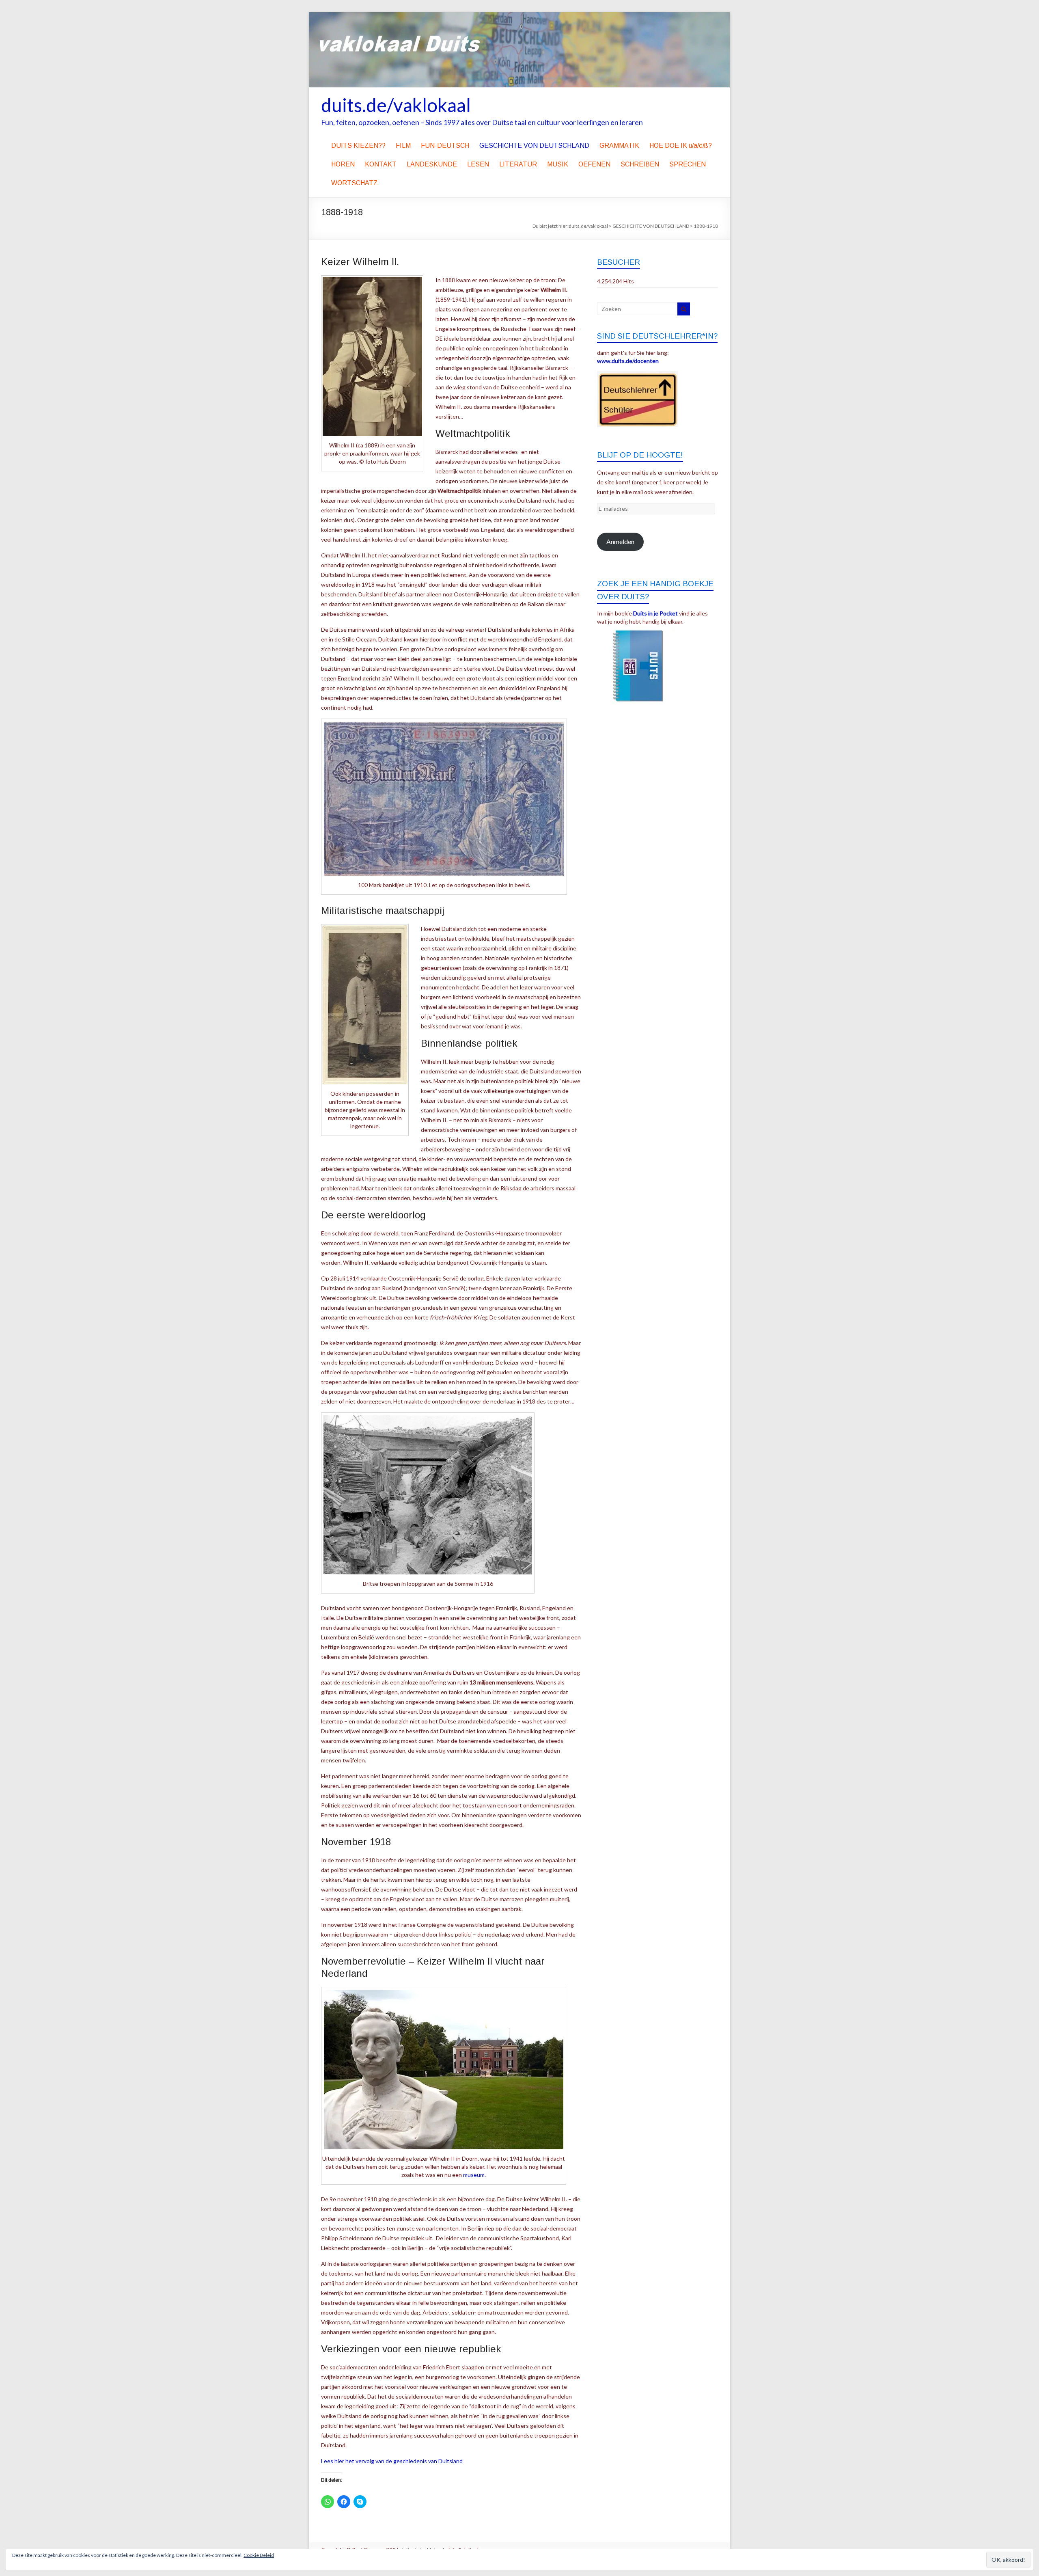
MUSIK (558, 164)
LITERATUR (518, 164)
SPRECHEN (688, 164)
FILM (403, 146)
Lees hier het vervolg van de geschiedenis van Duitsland (392, 2461)
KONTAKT (381, 164)
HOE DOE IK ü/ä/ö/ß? (681, 146)
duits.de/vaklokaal (396, 105)
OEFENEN (594, 164)
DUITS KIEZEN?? (358, 146)
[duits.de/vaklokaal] (519, 16)
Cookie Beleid (259, 2555)
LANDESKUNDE (432, 164)
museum (474, 2175)
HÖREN (343, 164)
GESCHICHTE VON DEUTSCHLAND (534, 146)
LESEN (478, 164)
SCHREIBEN (640, 164)
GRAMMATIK (619, 146)
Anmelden (620, 541)
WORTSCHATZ (355, 183)
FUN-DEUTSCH (445, 146)
